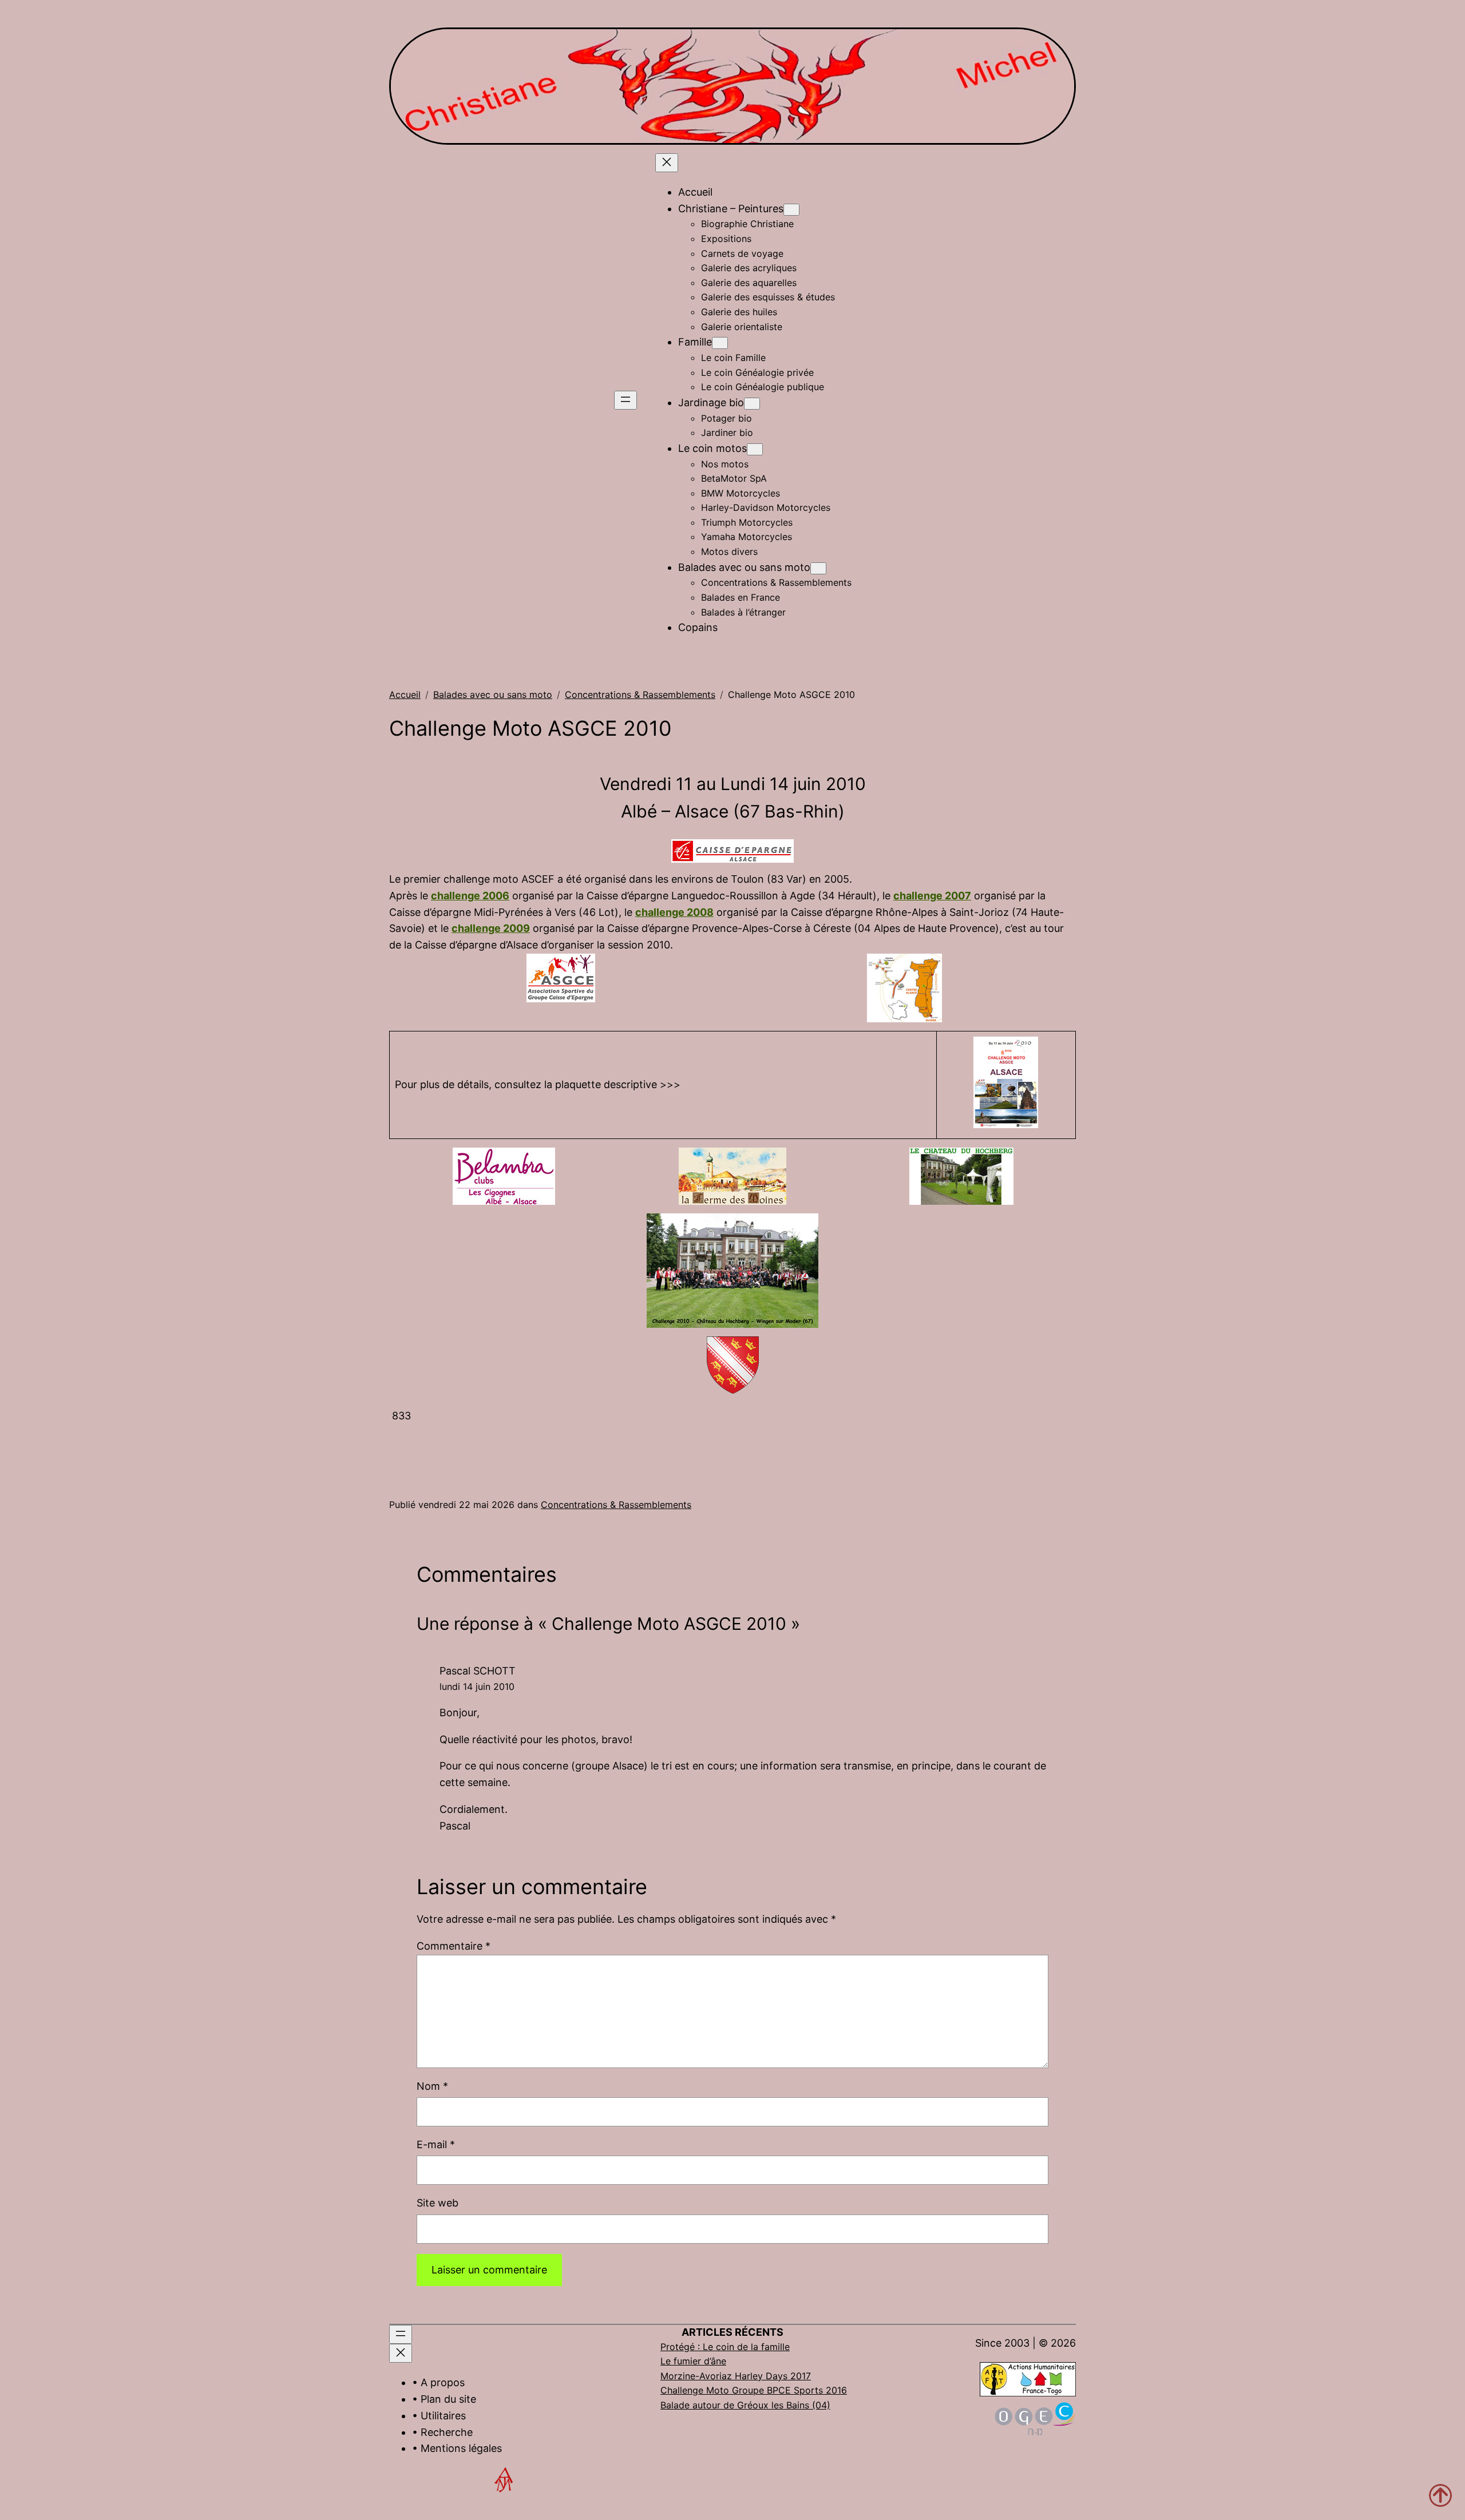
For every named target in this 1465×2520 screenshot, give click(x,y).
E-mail (436, 2144)
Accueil (405, 695)
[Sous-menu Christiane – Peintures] (791, 210)
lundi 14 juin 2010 (477, 1686)
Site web (437, 2203)
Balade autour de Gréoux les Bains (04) (745, 2405)
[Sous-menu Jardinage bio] (752, 404)
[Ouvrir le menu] (625, 400)
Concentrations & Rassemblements (640, 695)
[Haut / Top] (1440, 2495)
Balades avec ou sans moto (493, 695)
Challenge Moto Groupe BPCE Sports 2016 (754, 2390)
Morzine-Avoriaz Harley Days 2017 (736, 2376)
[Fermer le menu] (667, 163)
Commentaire (454, 1946)
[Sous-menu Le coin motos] (755, 449)
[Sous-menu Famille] (720, 343)
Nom (432, 2086)
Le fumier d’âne (693, 2361)
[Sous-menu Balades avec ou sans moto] (818, 568)
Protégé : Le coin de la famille (725, 2347)
